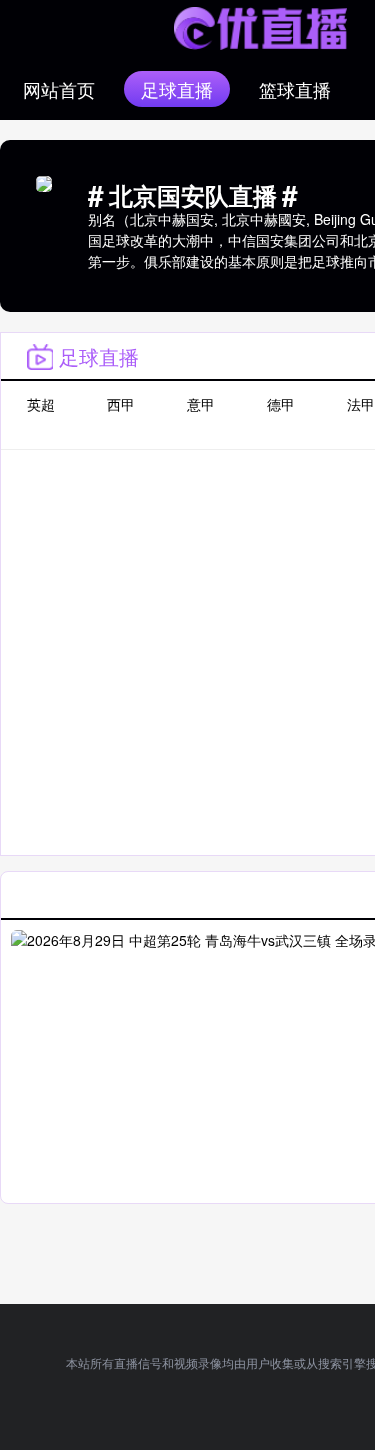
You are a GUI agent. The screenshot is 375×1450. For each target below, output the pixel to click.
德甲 (281, 404)
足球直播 (177, 89)
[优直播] (260, 28)
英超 (41, 404)
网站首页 (59, 89)
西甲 (121, 404)
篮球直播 (295, 89)
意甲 (201, 404)
